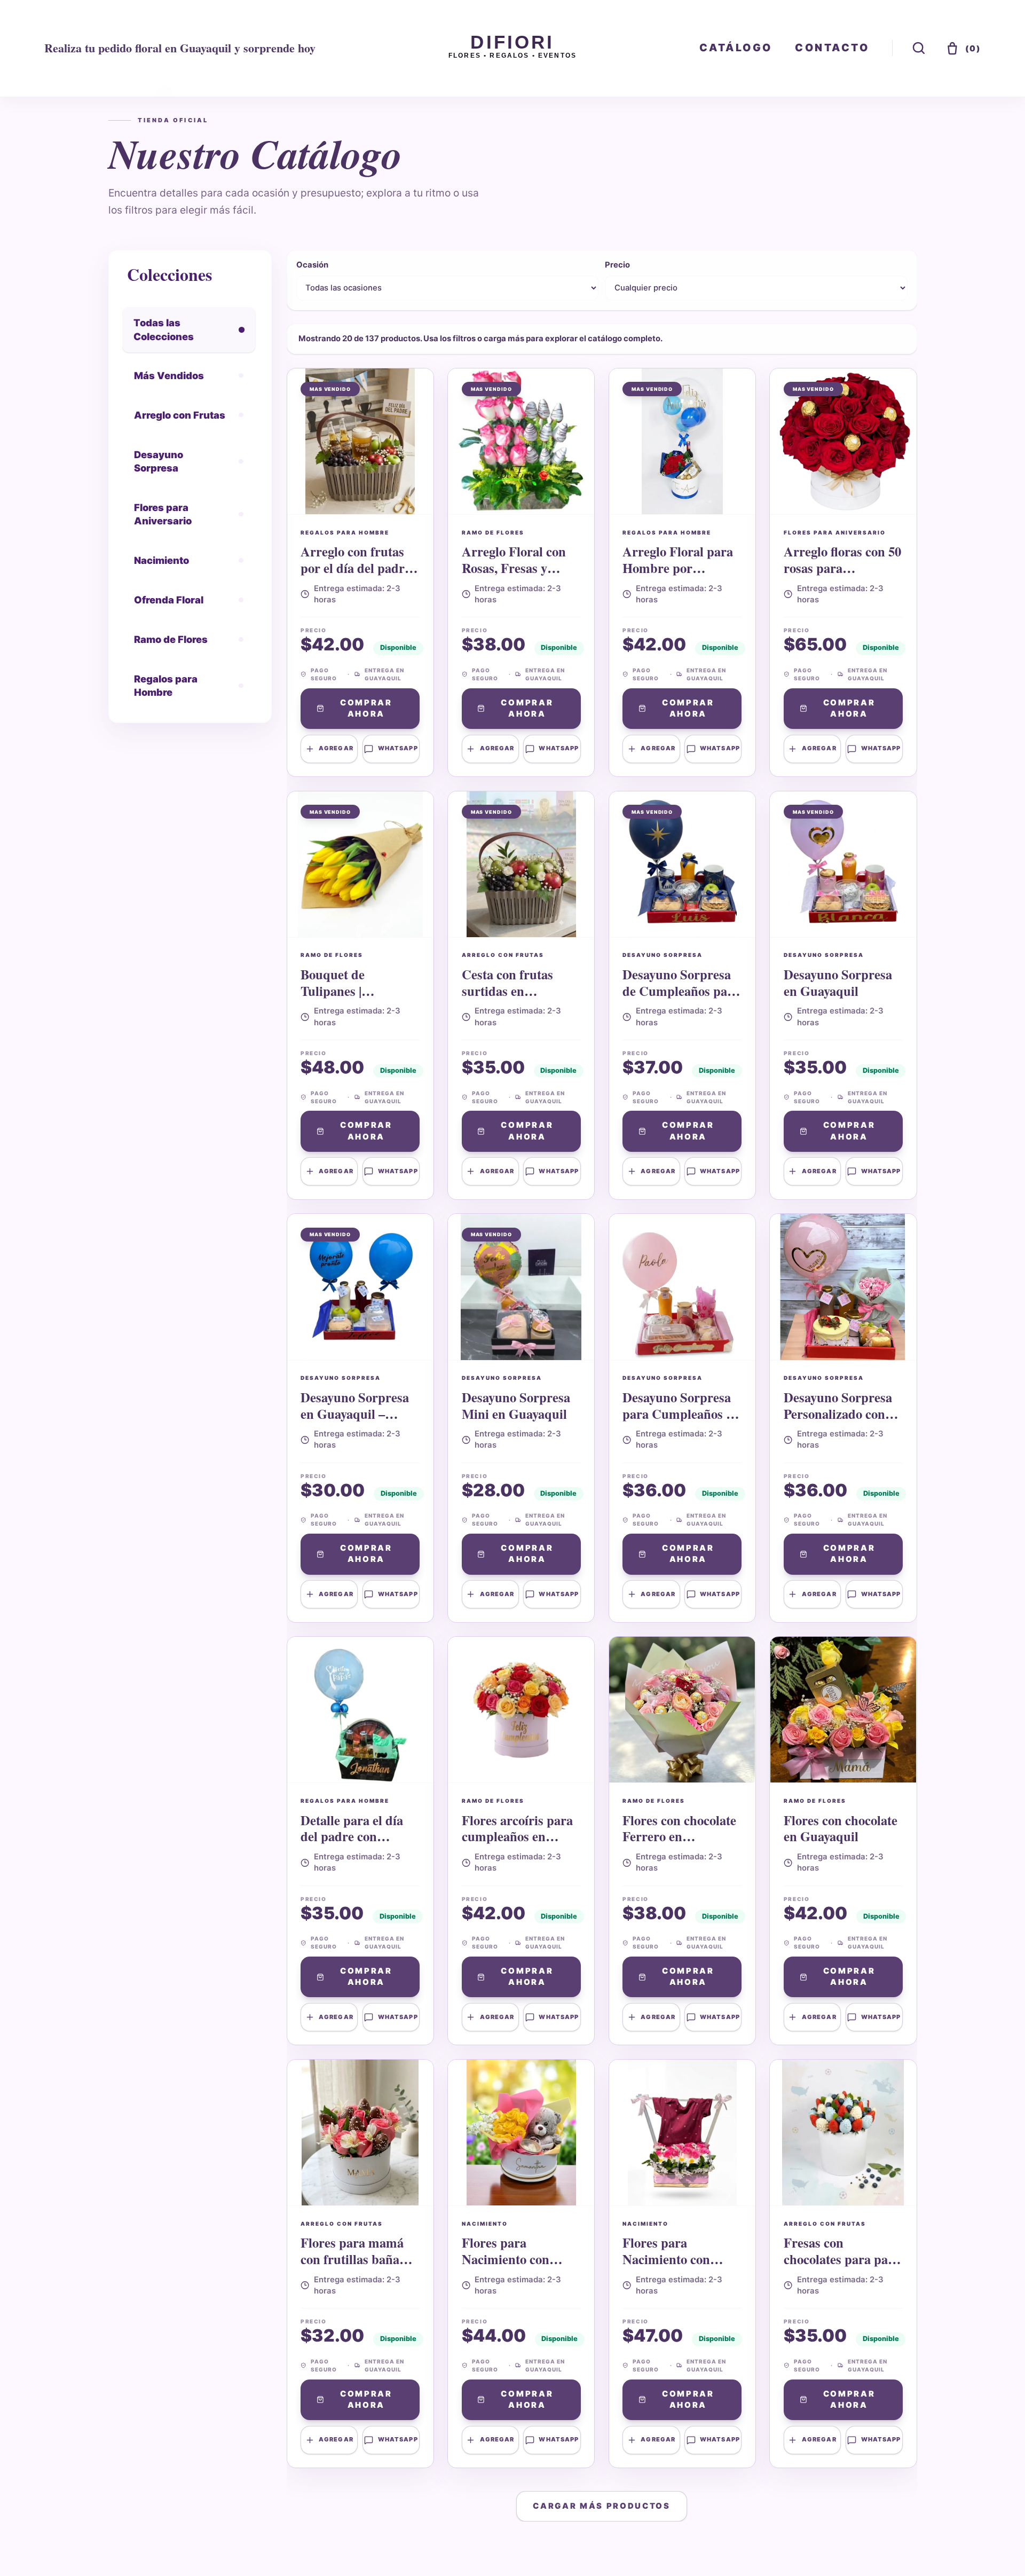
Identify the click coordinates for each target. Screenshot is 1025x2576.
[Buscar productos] (919, 48)
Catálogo (736, 48)
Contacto (832, 48)
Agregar (336, 748)
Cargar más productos (602, 2506)
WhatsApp (398, 748)
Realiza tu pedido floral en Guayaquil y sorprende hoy (180, 48)
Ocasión (312, 265)
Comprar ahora (366, 708)
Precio (617, 265)
